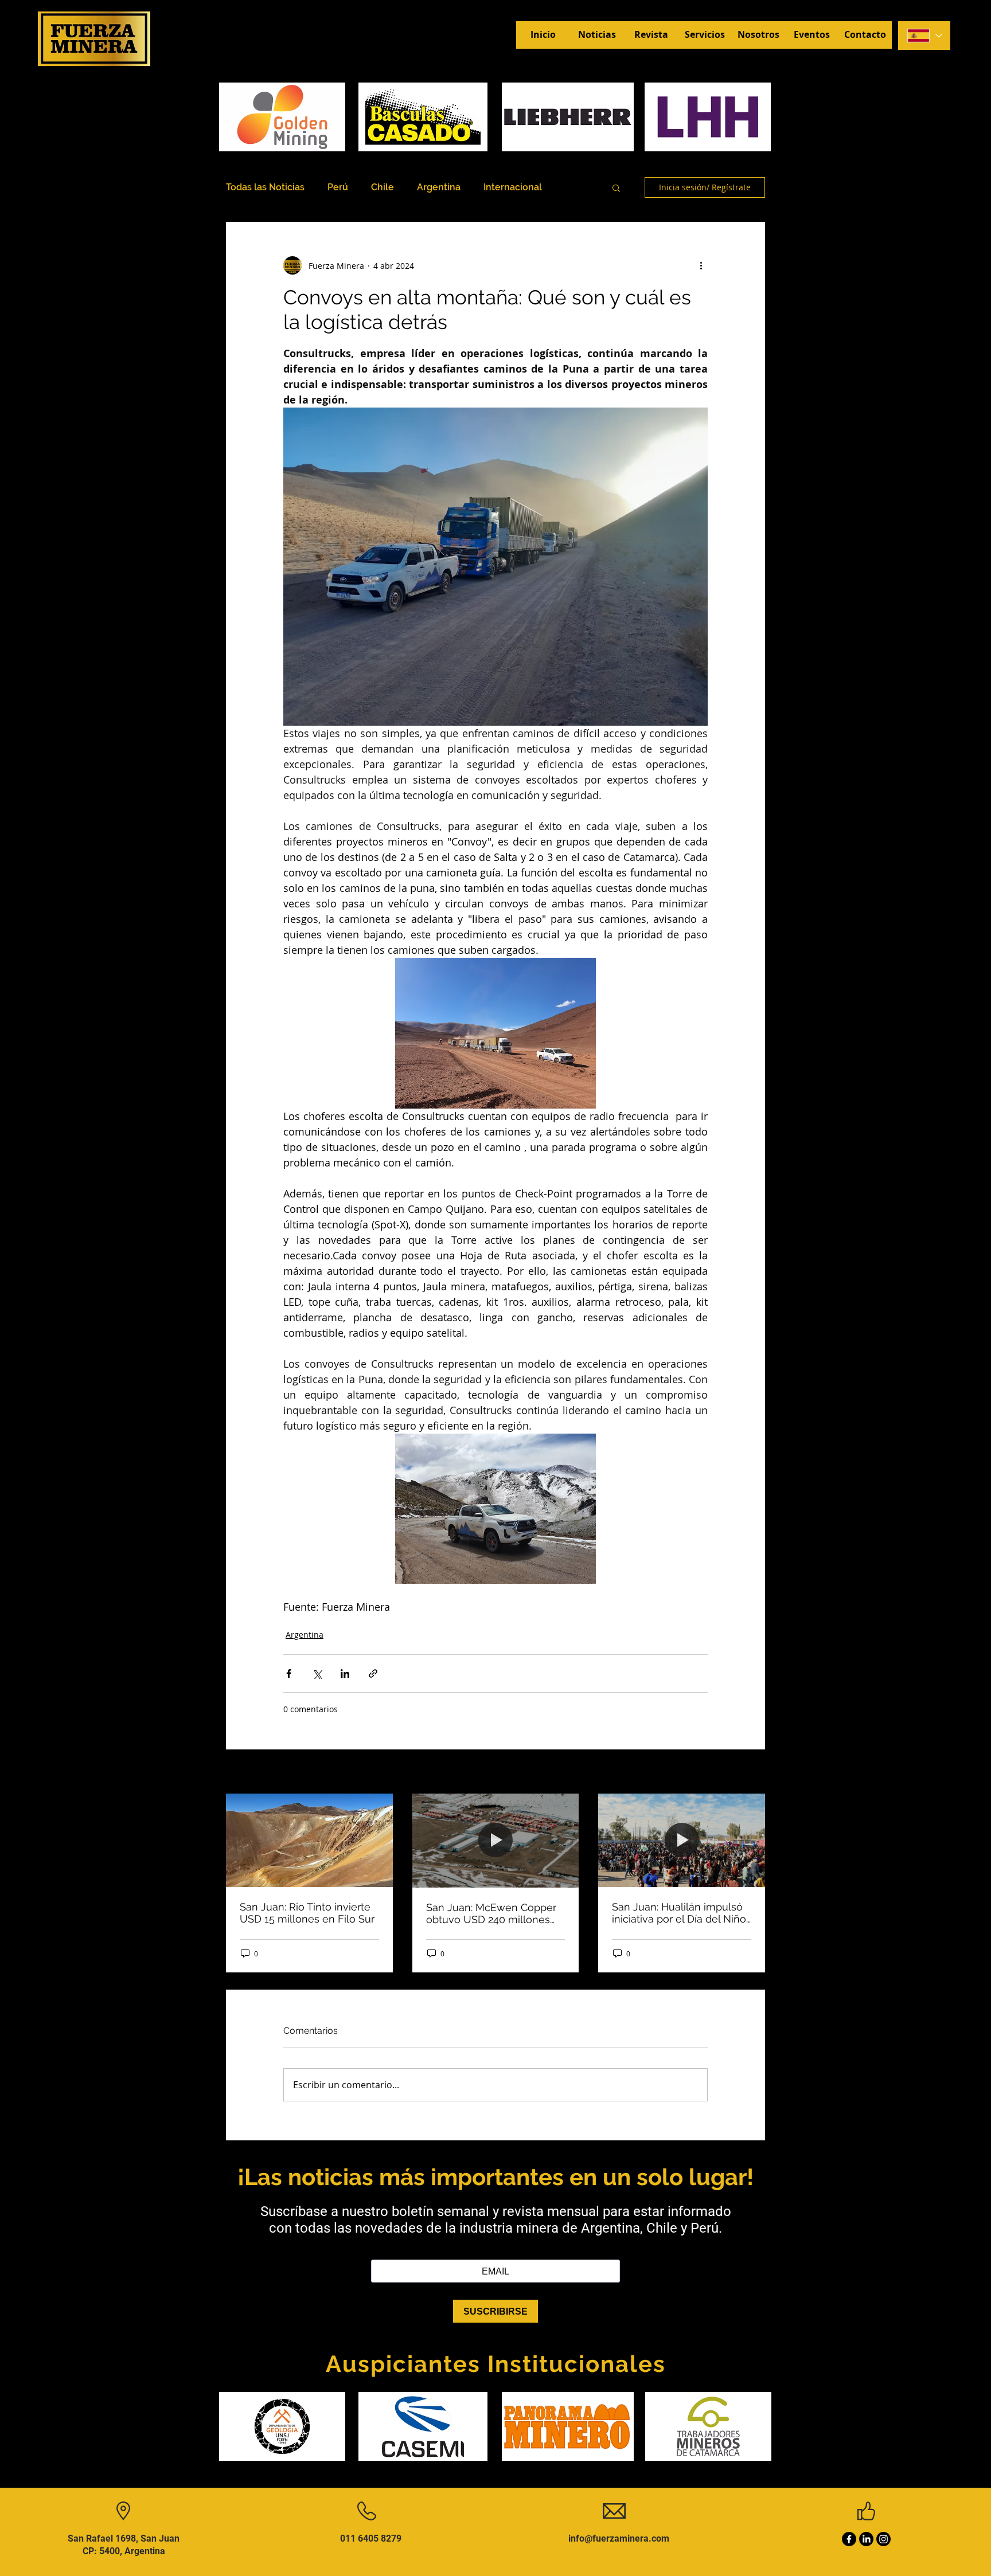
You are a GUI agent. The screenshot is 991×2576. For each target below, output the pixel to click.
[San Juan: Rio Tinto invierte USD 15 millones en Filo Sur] (309, 1840)
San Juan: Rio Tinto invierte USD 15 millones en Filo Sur (307, 1913)
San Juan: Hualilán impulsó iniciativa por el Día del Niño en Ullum (679, 1913)
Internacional (513, 187)
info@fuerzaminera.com (619, 2538)
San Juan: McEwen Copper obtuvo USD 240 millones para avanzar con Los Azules (495, 1913)
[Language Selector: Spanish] (924, 36)
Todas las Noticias (265, 187)
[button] (616, 187)
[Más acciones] (701, 265)
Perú (338, 187)
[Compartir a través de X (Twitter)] (317, 1673)
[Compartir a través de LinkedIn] (345, 1673)
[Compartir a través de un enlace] (373, 1673)
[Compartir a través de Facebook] (289, 1673)
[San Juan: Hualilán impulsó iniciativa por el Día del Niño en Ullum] (682, 1840)
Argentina (439, 187)
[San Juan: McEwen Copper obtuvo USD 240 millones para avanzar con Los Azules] (496, 1841)
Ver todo (749, 1773)
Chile (383, 187)
